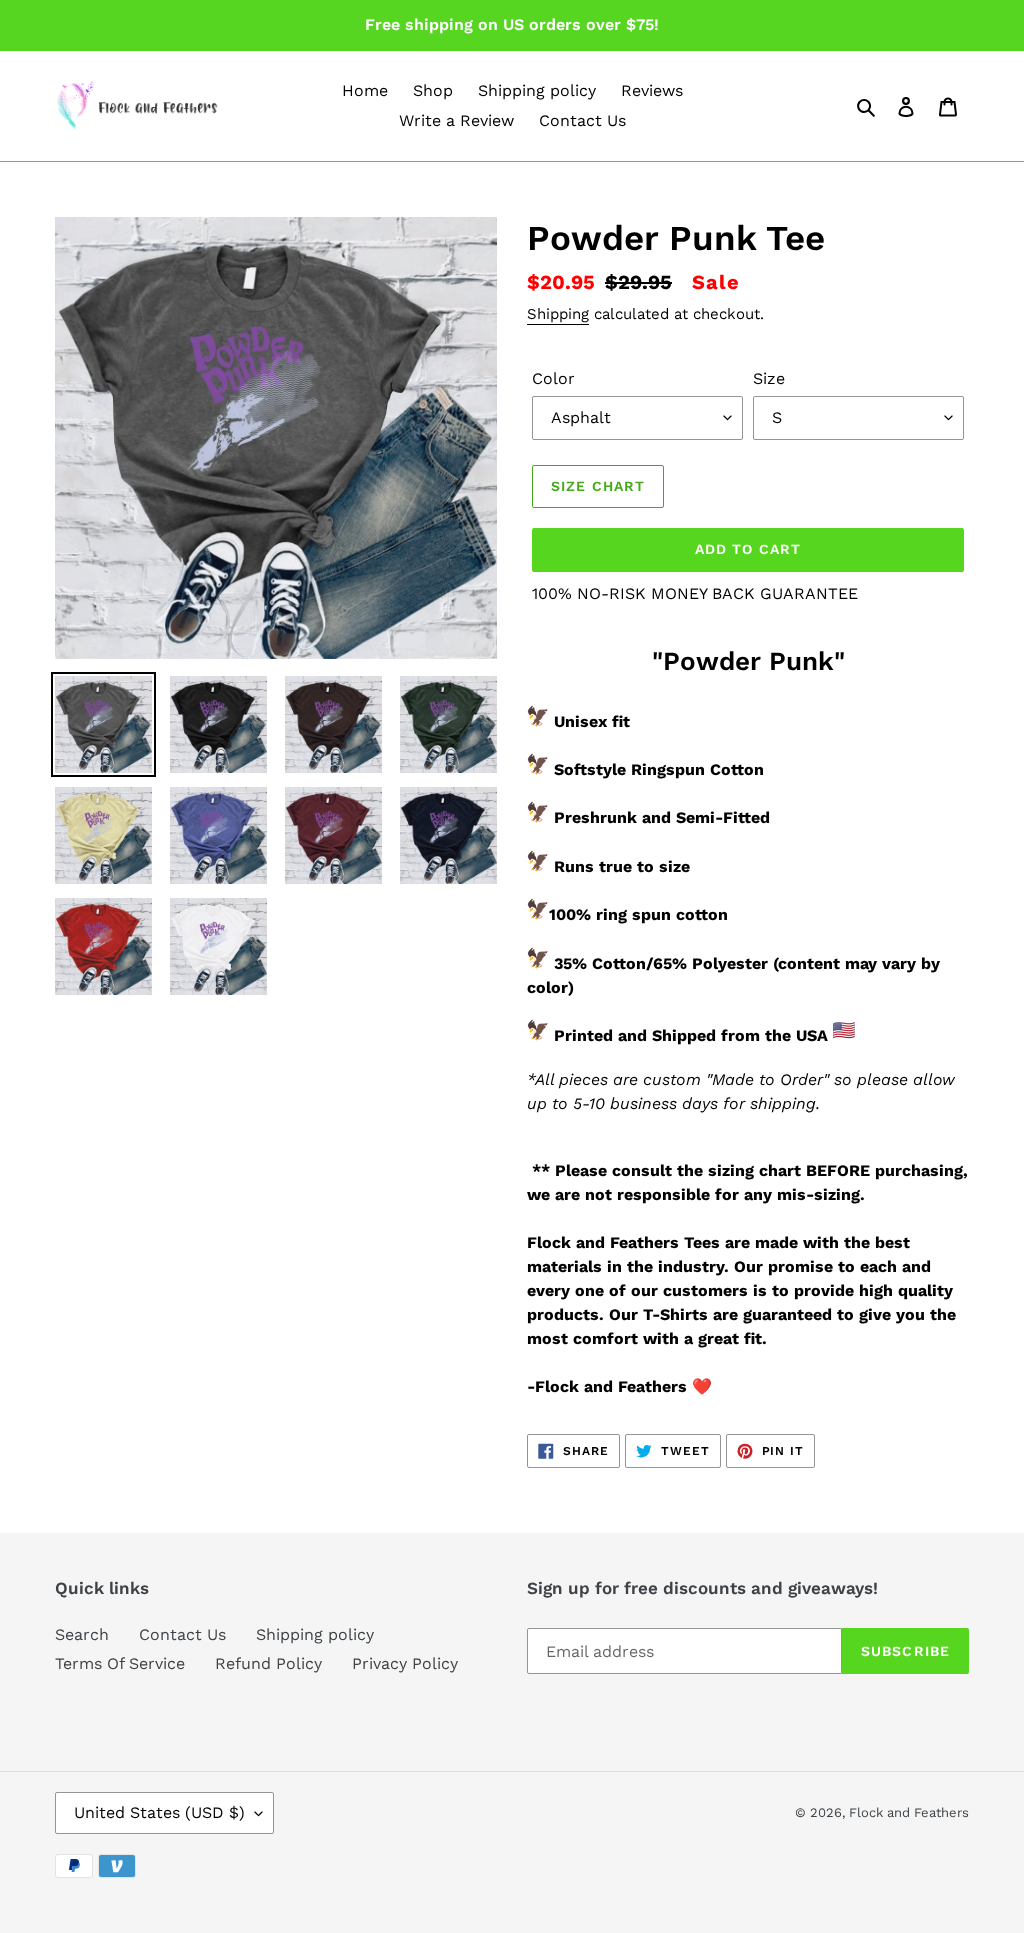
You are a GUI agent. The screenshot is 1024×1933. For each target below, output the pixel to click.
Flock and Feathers (909, 1812)
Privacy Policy (405, 1663)
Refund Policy (268, 1663)
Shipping (558, 314)
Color (553, 378)
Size (769, 378)
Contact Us (182, 1634)
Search (82, 1634)
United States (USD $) (159, 1812)
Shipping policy (315, 1634)
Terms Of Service (120, 1663)
